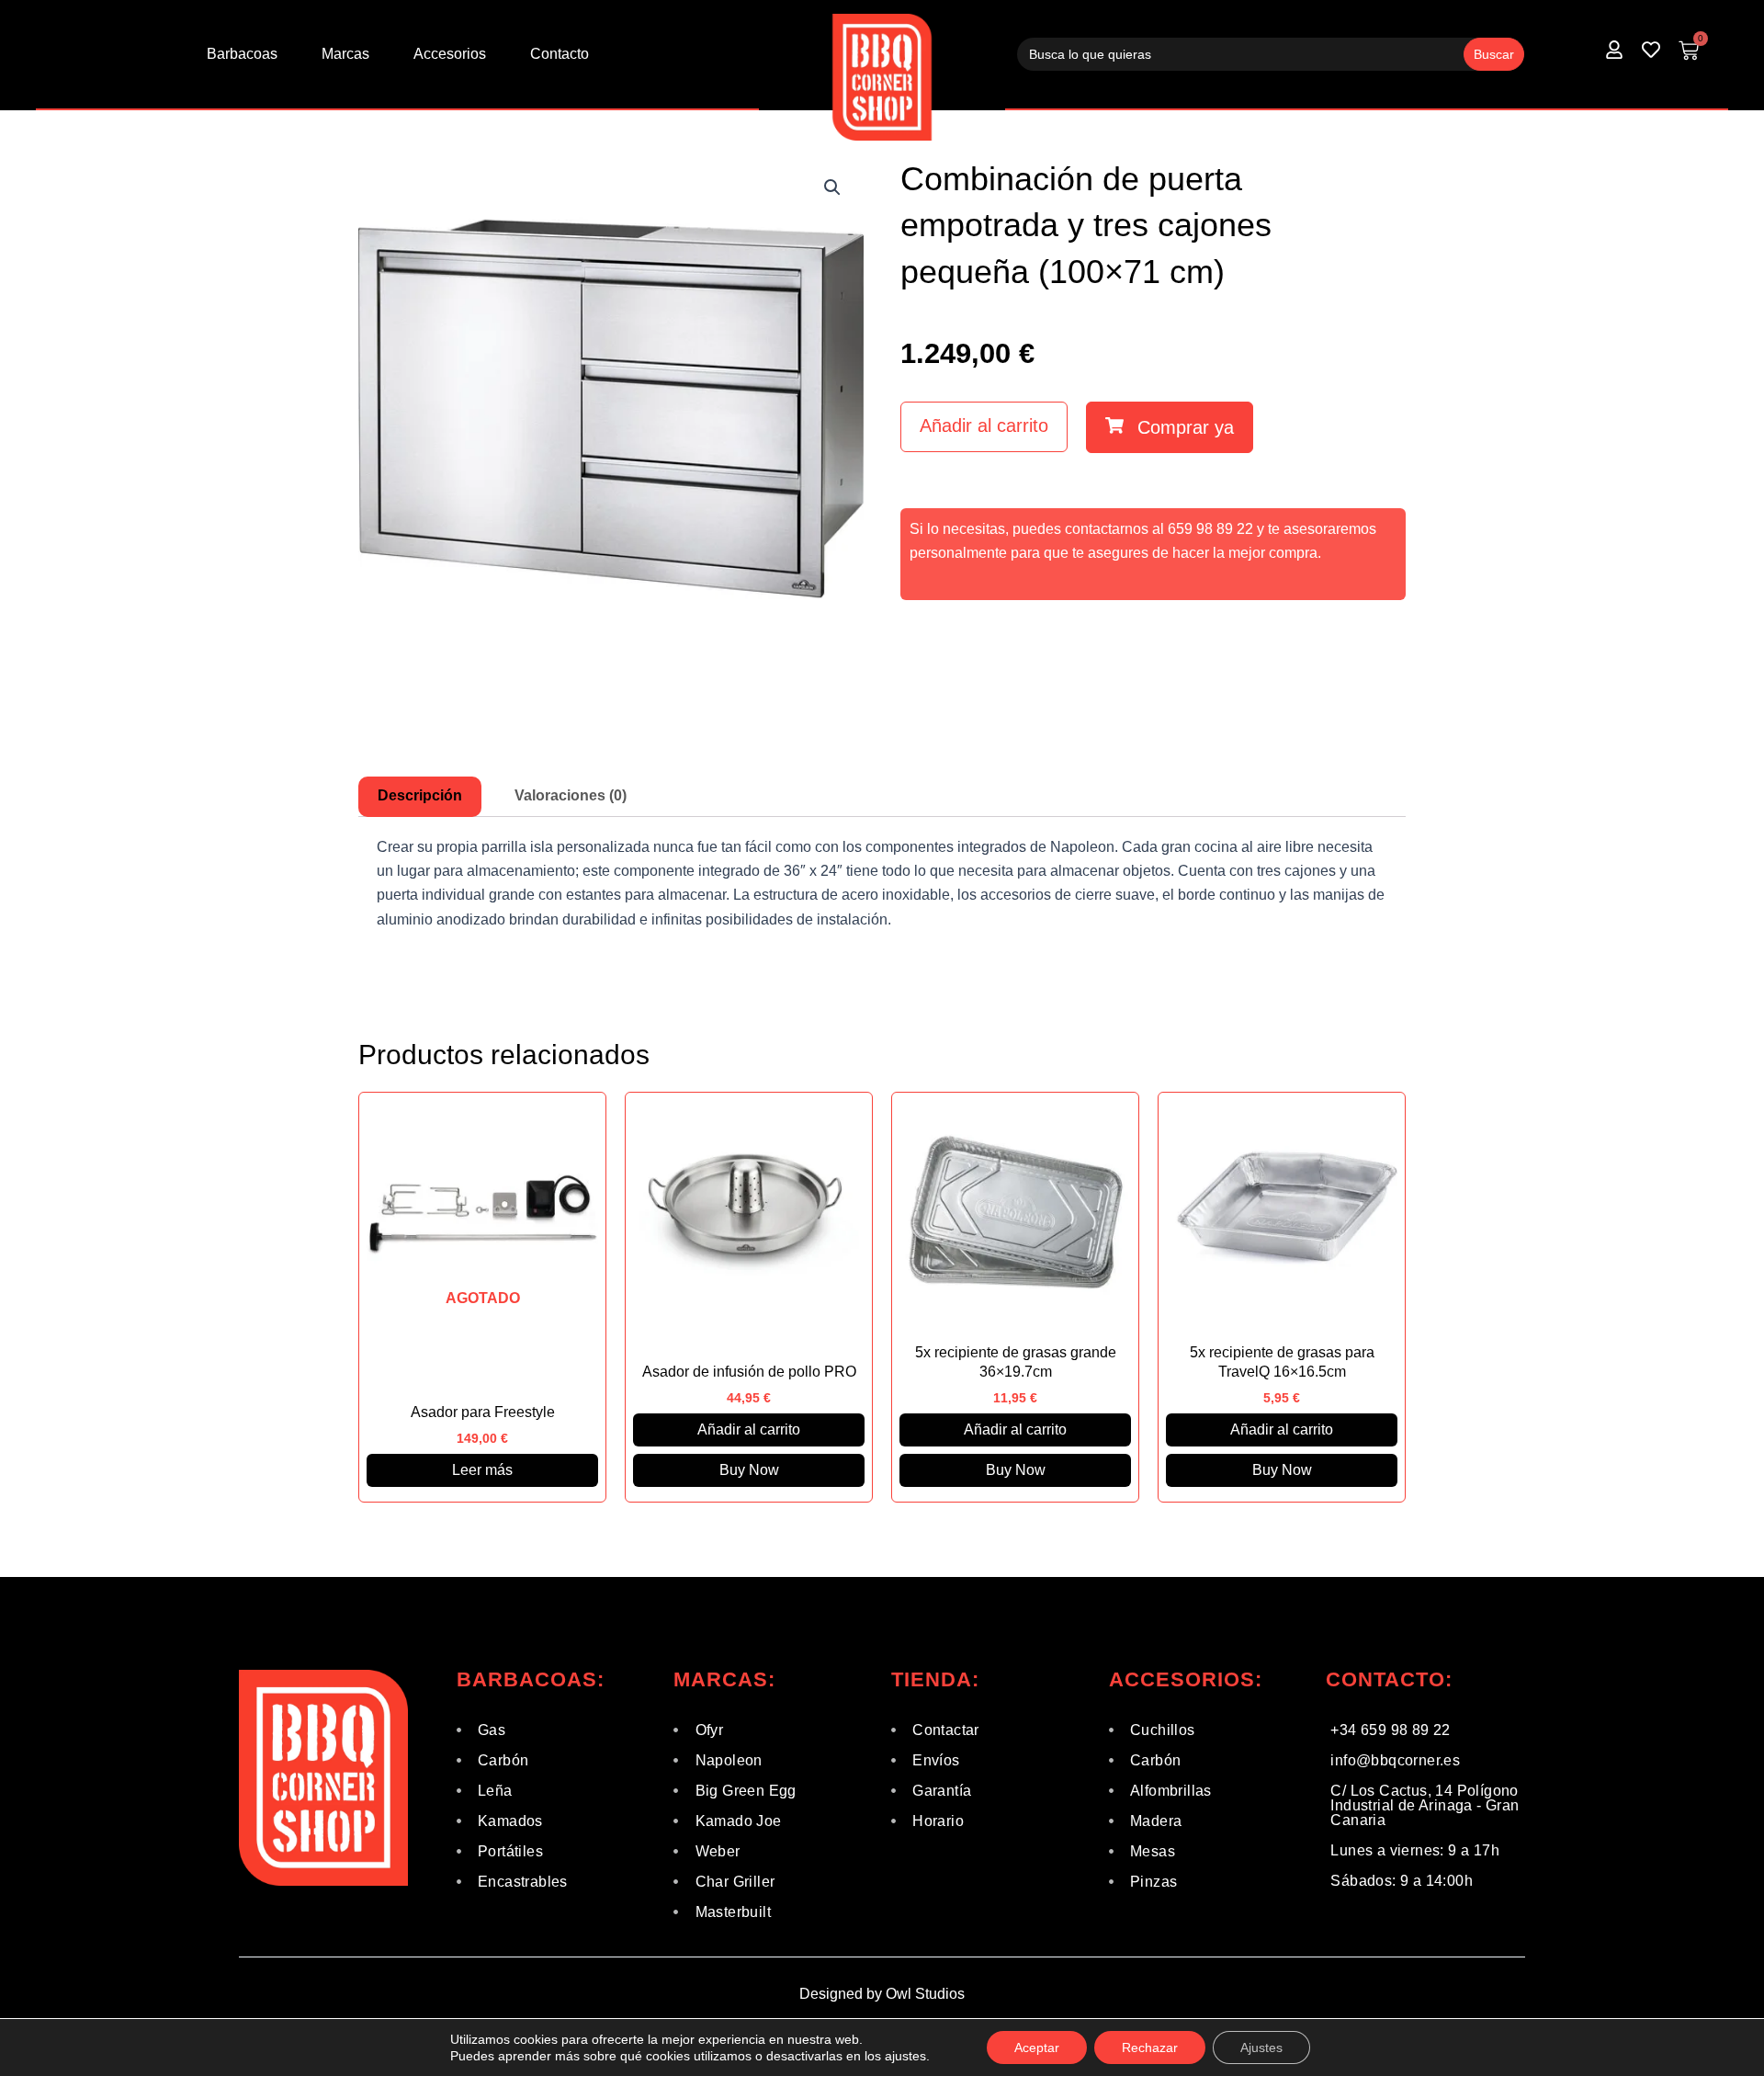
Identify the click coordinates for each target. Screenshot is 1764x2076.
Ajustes (1261, 2048)
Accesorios (450, 54)
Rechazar (1150, 2048)
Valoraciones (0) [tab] (571, 795)
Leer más (482, 1470)
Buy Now (749, 1470)
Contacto (560, 54)
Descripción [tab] (420, 795)
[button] (832, 187)
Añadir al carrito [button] (749, 1429)
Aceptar (1037, 2048)
